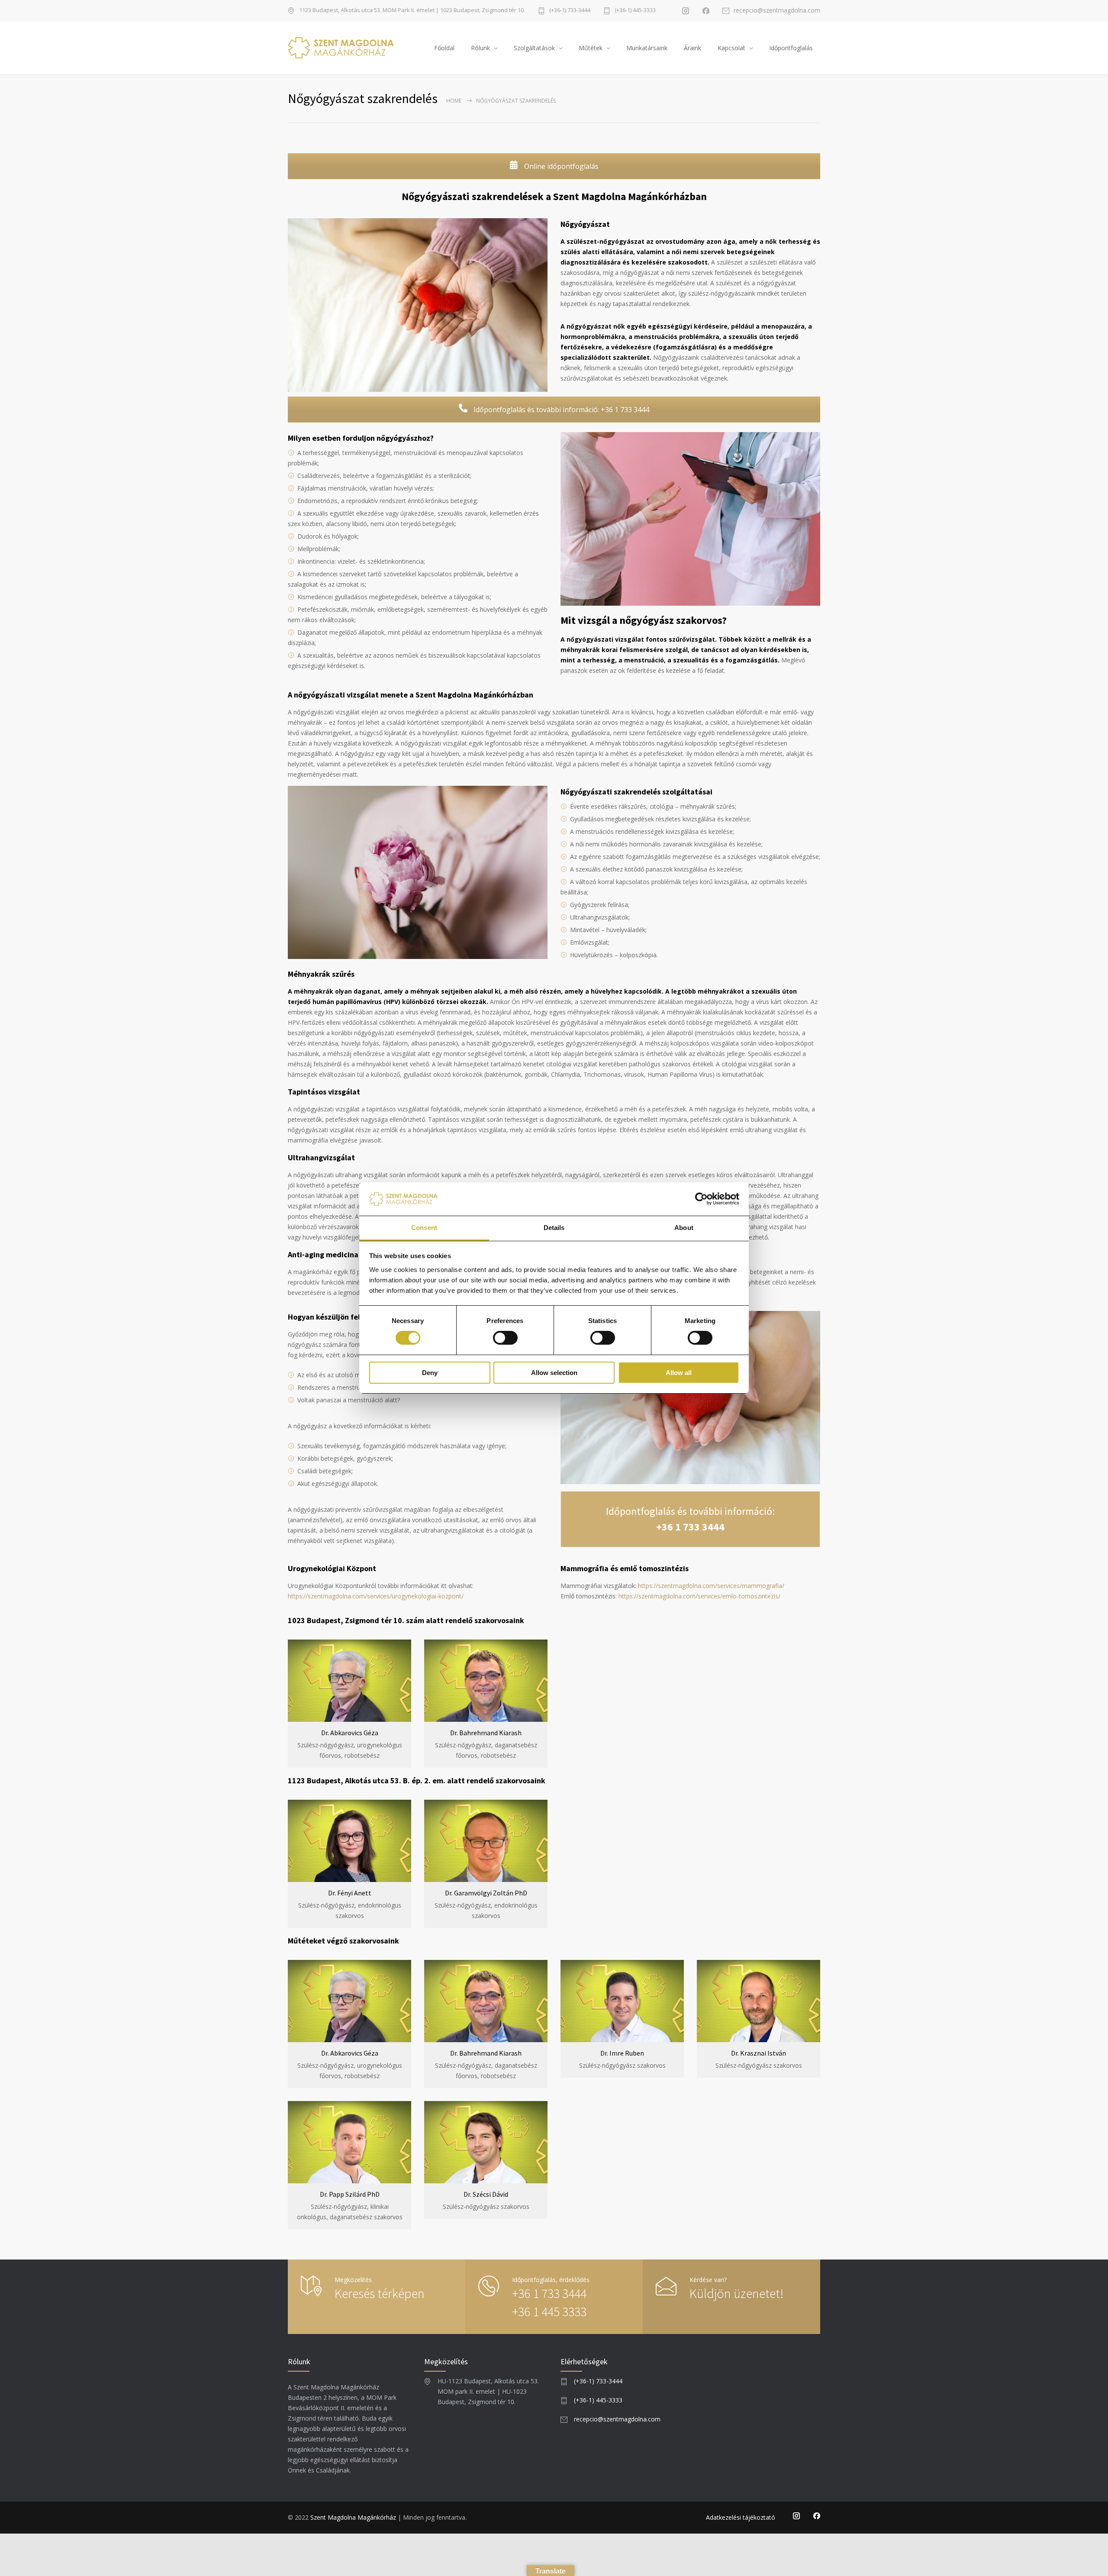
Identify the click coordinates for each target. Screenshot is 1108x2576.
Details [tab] (554, 1228)
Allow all (679, 1373)
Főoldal (444, 48)
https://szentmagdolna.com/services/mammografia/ (711, 1586)
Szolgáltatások (534, 48)
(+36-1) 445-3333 (635, 11)
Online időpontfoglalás (560, 166)
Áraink (692, 48)
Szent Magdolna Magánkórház (353, 2517)
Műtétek (591, 48)
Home (454, 101)
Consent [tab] (424, 1228)
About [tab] (684, 1228)
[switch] (505, 1338)
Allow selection (554, 1373)
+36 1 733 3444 (690, 1527)
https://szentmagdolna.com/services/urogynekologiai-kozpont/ (376, 1596)
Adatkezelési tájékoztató (741, 2517)
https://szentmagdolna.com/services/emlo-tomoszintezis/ (699, 1596)
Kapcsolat (731, 48)
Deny (430, 1373)
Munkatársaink (647, 48)
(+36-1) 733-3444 (570, 11)
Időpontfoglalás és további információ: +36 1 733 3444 (560, 410)
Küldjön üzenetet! (736, 2293)
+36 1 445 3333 (549, 2311)
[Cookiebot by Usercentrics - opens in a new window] (701, 1199)
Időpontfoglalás (791, 48)
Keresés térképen (380, 2293)
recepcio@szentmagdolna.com (777, 11)
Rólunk (480, 48)
